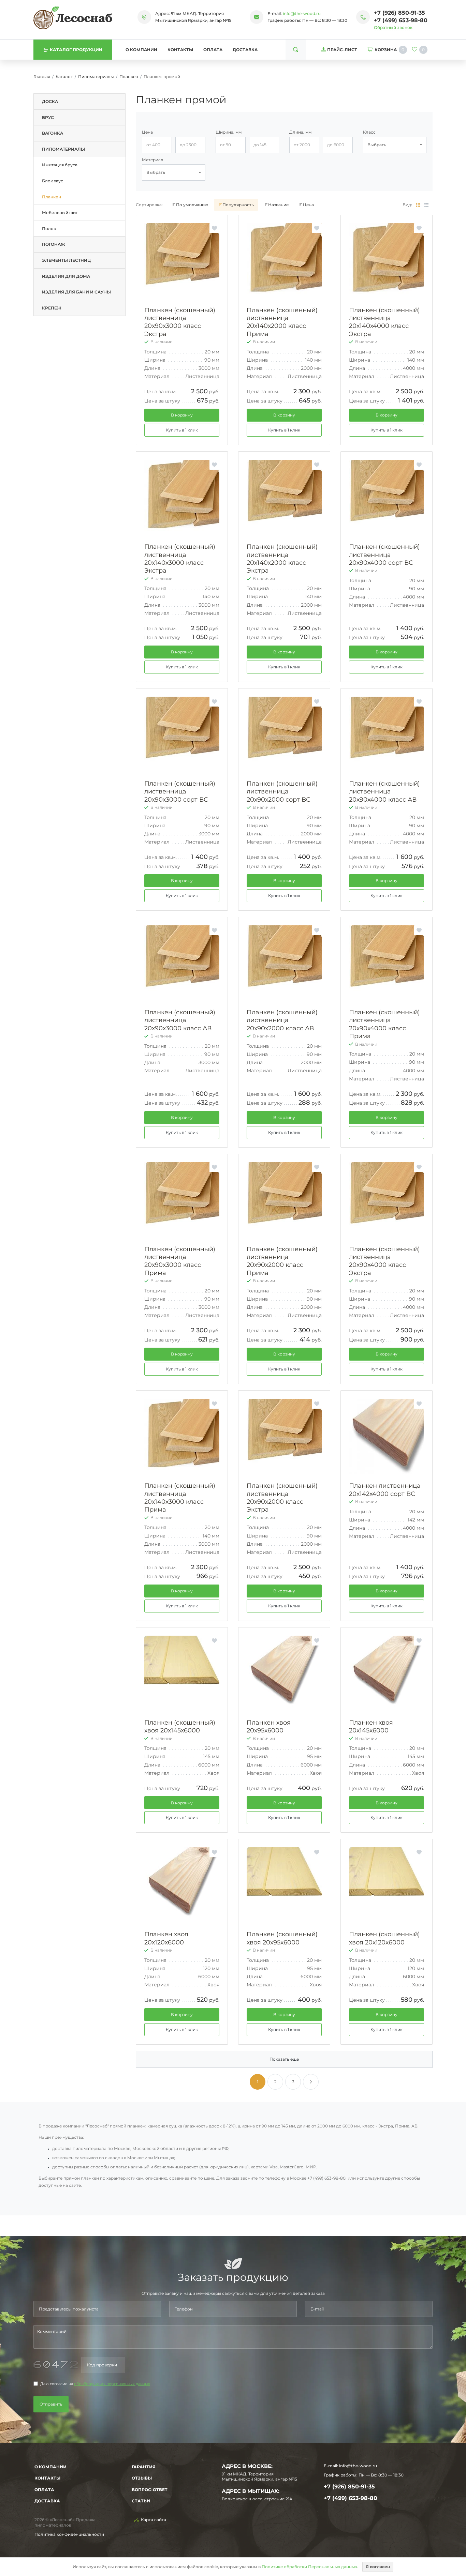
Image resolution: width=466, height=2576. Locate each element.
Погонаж (54, 244)
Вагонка (53, 133)
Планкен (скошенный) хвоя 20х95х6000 (282, 1938)
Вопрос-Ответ (150, 2490)
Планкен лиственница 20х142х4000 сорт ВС (385, 1490)
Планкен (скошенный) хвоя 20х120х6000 (384, 1938)
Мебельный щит (60, 213)
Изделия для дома (66, 276)
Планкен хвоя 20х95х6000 (269, 1726)
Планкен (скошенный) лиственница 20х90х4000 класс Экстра (384, 1261)
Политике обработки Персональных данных (309, 2567)
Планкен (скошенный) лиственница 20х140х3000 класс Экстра (180, 559)
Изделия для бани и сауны (76, 292)
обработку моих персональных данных (112, 2384)
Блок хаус (53, 181)
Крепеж (52, 308)
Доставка (245, 50)
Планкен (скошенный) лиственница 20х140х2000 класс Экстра (282, 559)
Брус (48, 117)
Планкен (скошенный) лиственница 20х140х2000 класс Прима (282, 322)
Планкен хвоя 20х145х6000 (371, 1726)
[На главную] (73, 18)
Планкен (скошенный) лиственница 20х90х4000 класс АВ (384, 792)
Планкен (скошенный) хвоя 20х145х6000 (180, 1726)
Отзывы (142, 2478)
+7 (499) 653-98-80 (401, 20)
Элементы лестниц (66, 260)
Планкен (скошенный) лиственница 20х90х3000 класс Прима (180, 1261)
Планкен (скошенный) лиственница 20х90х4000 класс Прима (384, 1024)
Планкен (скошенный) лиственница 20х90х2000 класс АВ (282, 1020)
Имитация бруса (60, 165)
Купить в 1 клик (182, 430)
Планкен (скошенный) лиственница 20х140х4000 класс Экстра (384, 322)
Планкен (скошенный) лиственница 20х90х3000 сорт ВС (180, 792)
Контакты (180, 50)
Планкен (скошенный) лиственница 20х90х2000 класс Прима (282, 1261)
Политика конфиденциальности (69, 2534)
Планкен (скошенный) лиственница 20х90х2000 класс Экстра (282, 1498)
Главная (42, 77)
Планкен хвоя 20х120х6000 (166, 1938)
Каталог (64, 77)
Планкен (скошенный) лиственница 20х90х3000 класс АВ (180, 1020)
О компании (141, 50)
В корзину (182, 415)
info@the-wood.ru (302, 13)
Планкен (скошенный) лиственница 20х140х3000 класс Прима (180, 1498)
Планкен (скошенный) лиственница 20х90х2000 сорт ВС (282, 792)
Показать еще (284, 2059)
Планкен (129, 77)
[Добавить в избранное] (214, 228)
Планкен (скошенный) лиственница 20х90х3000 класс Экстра (180, 322)
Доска (50, 101)
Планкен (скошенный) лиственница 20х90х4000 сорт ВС (384, 555)
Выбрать (377, 145)
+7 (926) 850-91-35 (399, 13)
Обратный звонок (393, 27)
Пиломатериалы (96, 77)
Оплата (213, 50)
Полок (49, 229)
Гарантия (144, 2467)
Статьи (141, 2501)
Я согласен (378, 2567)
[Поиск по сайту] (296, 50)
